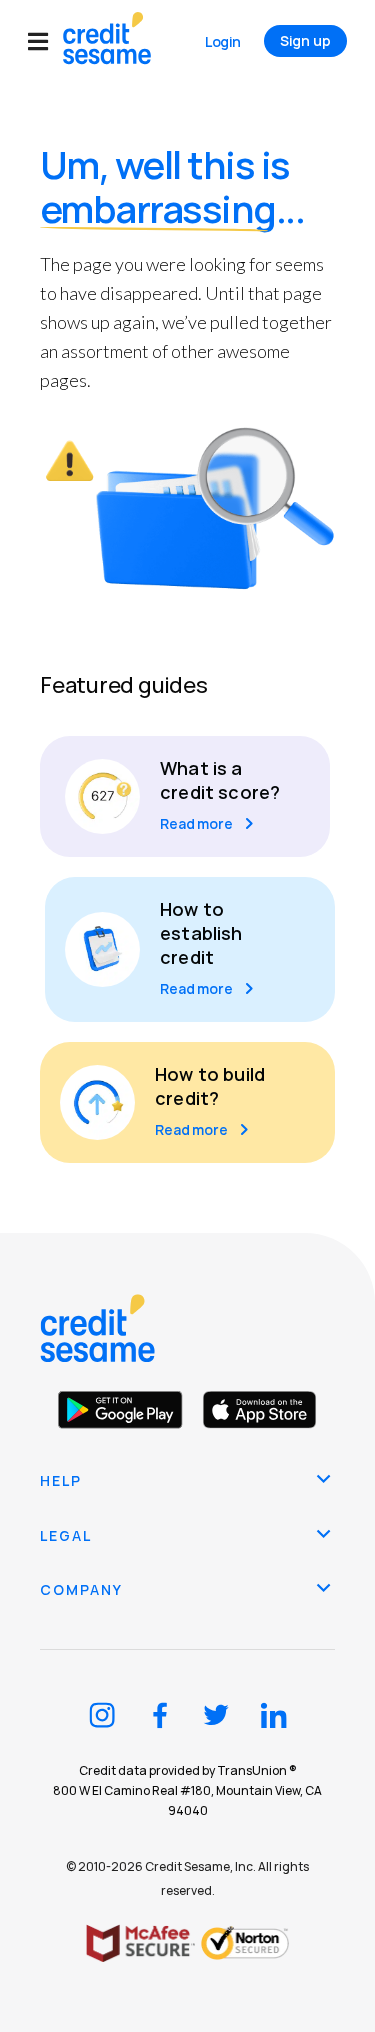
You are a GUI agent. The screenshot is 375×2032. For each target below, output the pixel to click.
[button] (45, 41)
